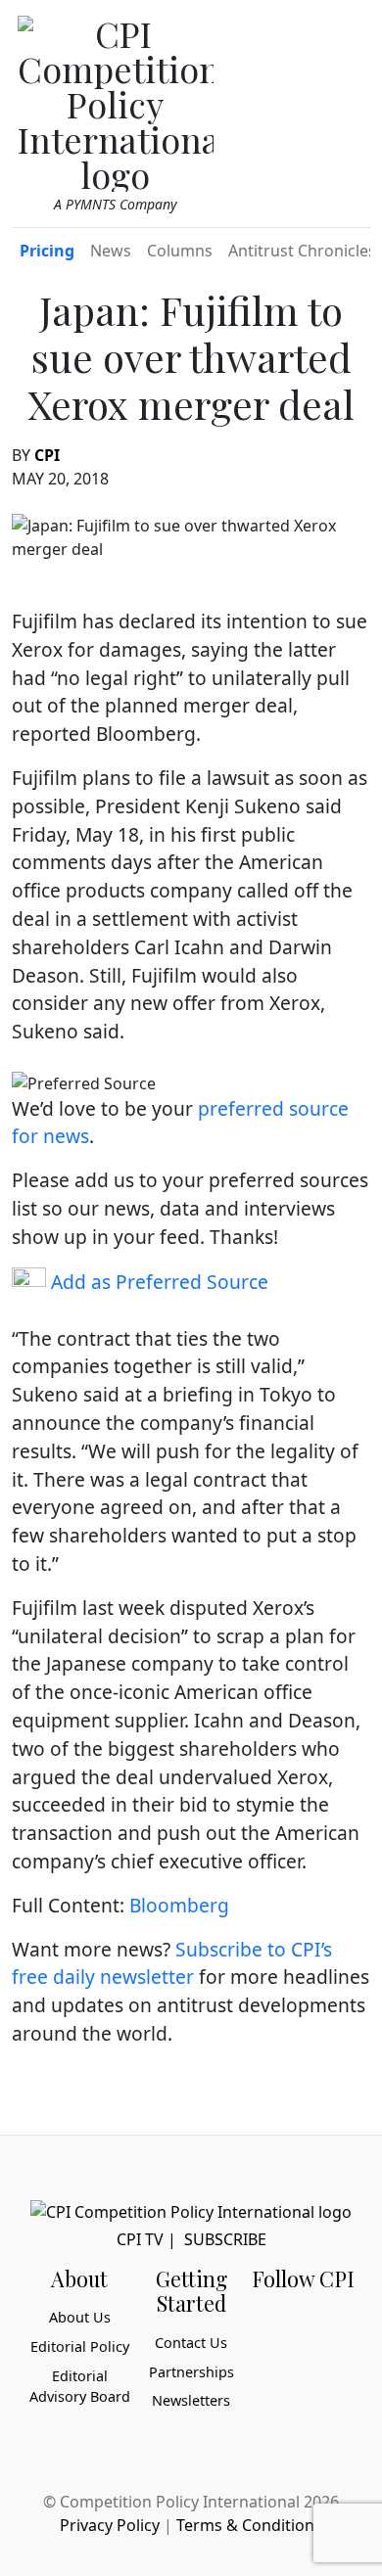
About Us (80, 2317)
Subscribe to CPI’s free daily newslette (172, 1963)
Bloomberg (179, 1905)
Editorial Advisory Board (80, 2387)
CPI (47, 455)
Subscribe (225, 2239)
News (111, 251)
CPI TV (140, 2239)
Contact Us (191, 2343)
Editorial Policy (80, 2346)
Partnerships (191, 2372)
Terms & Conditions (249, 2525)
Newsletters (191, 2400)
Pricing (47, 251)
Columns (180, 251)
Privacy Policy (110, 2525)
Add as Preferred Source (157, 1282)
